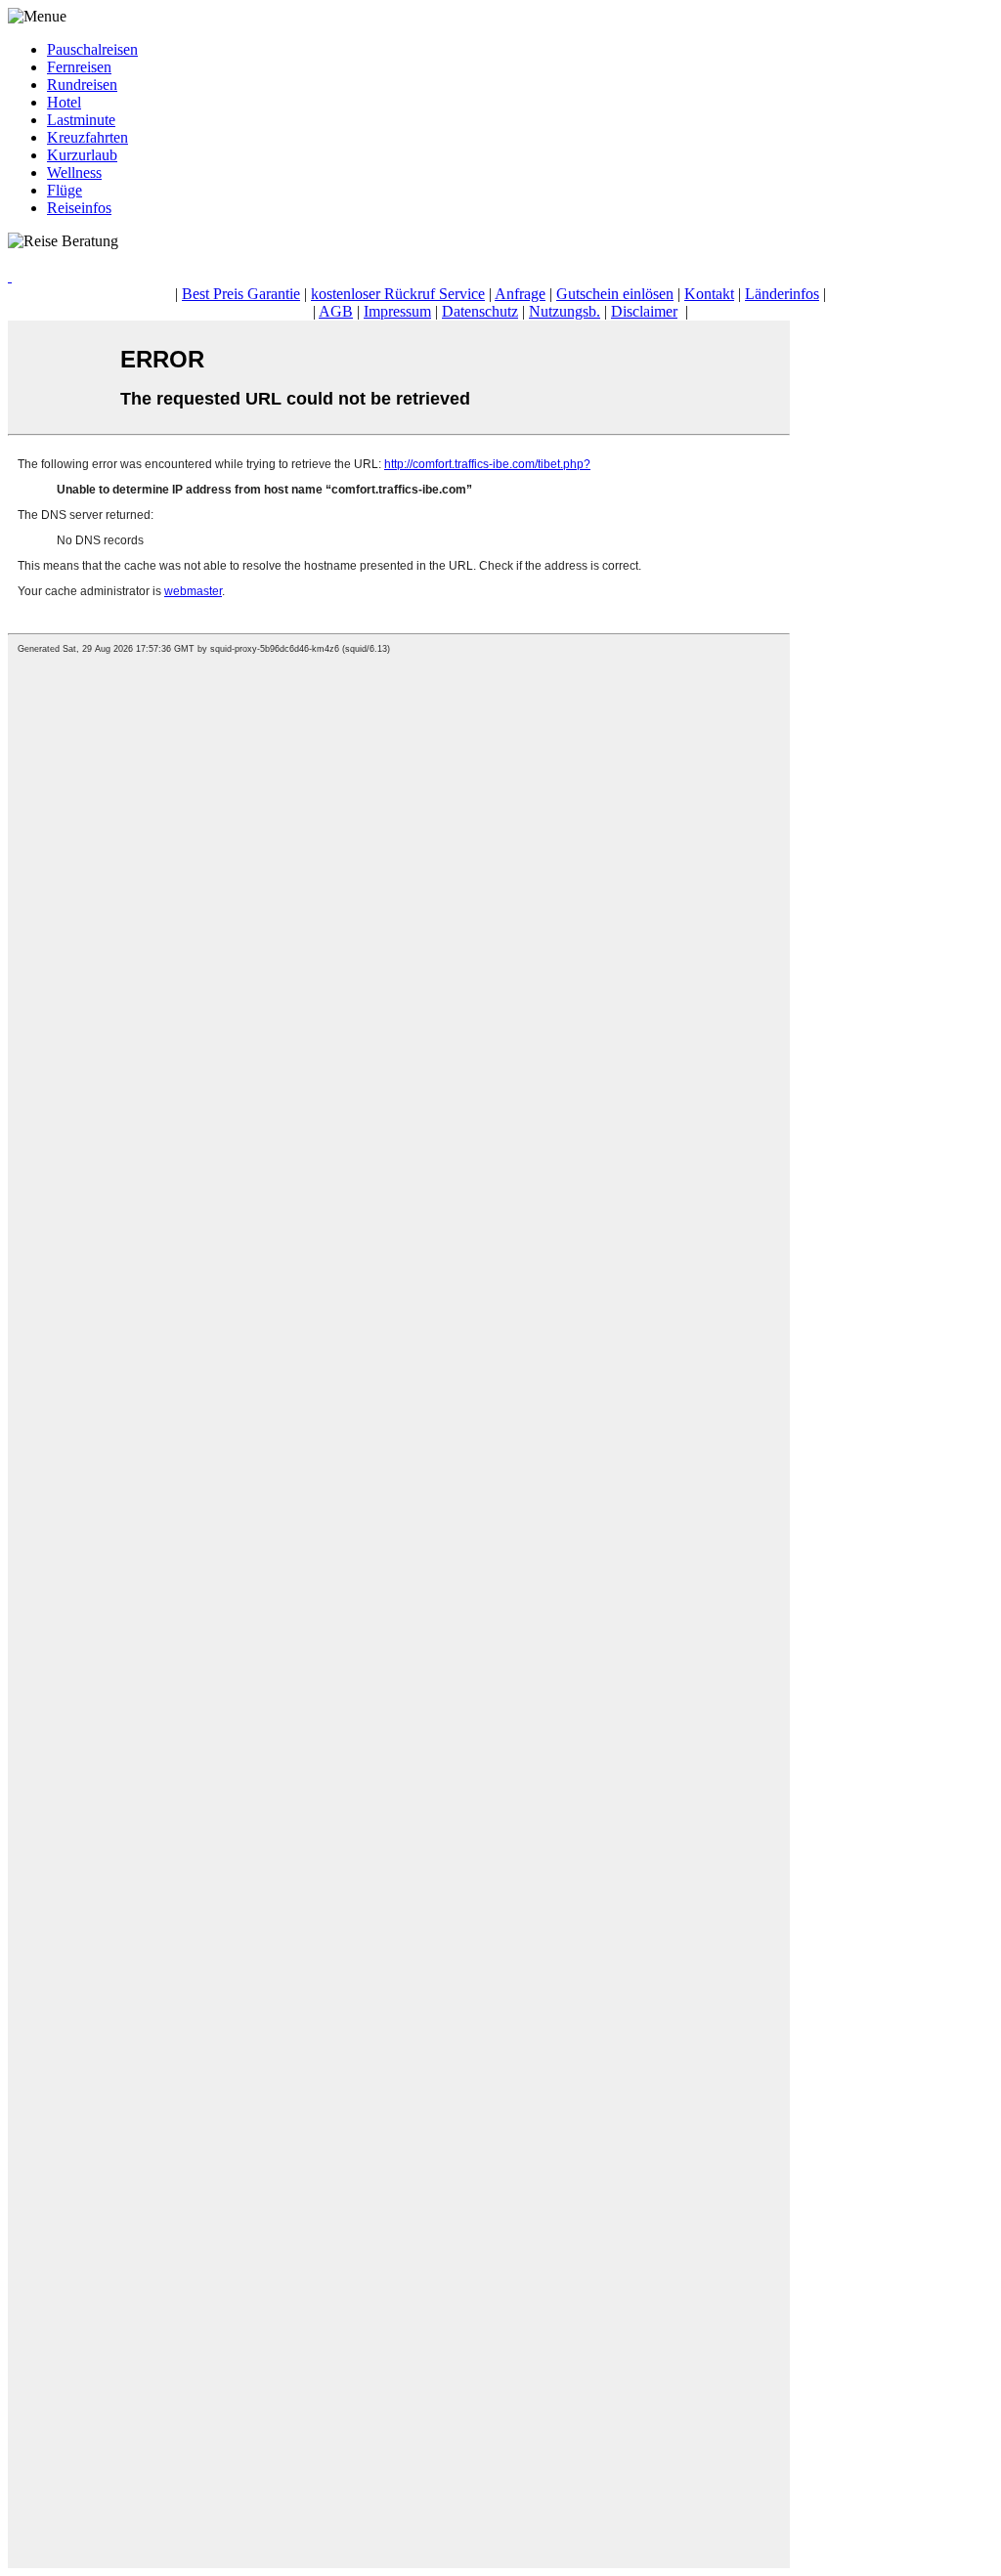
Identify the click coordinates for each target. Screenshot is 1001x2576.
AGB (336, 311)
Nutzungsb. (565, 311)
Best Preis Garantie (241, 294)
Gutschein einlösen (615, 294)
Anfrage (520, 294)
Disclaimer (644, 311)
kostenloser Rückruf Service (398, 294)
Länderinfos (782, 294)
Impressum (397, 311)
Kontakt (709, 294)
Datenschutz (480, 311)
